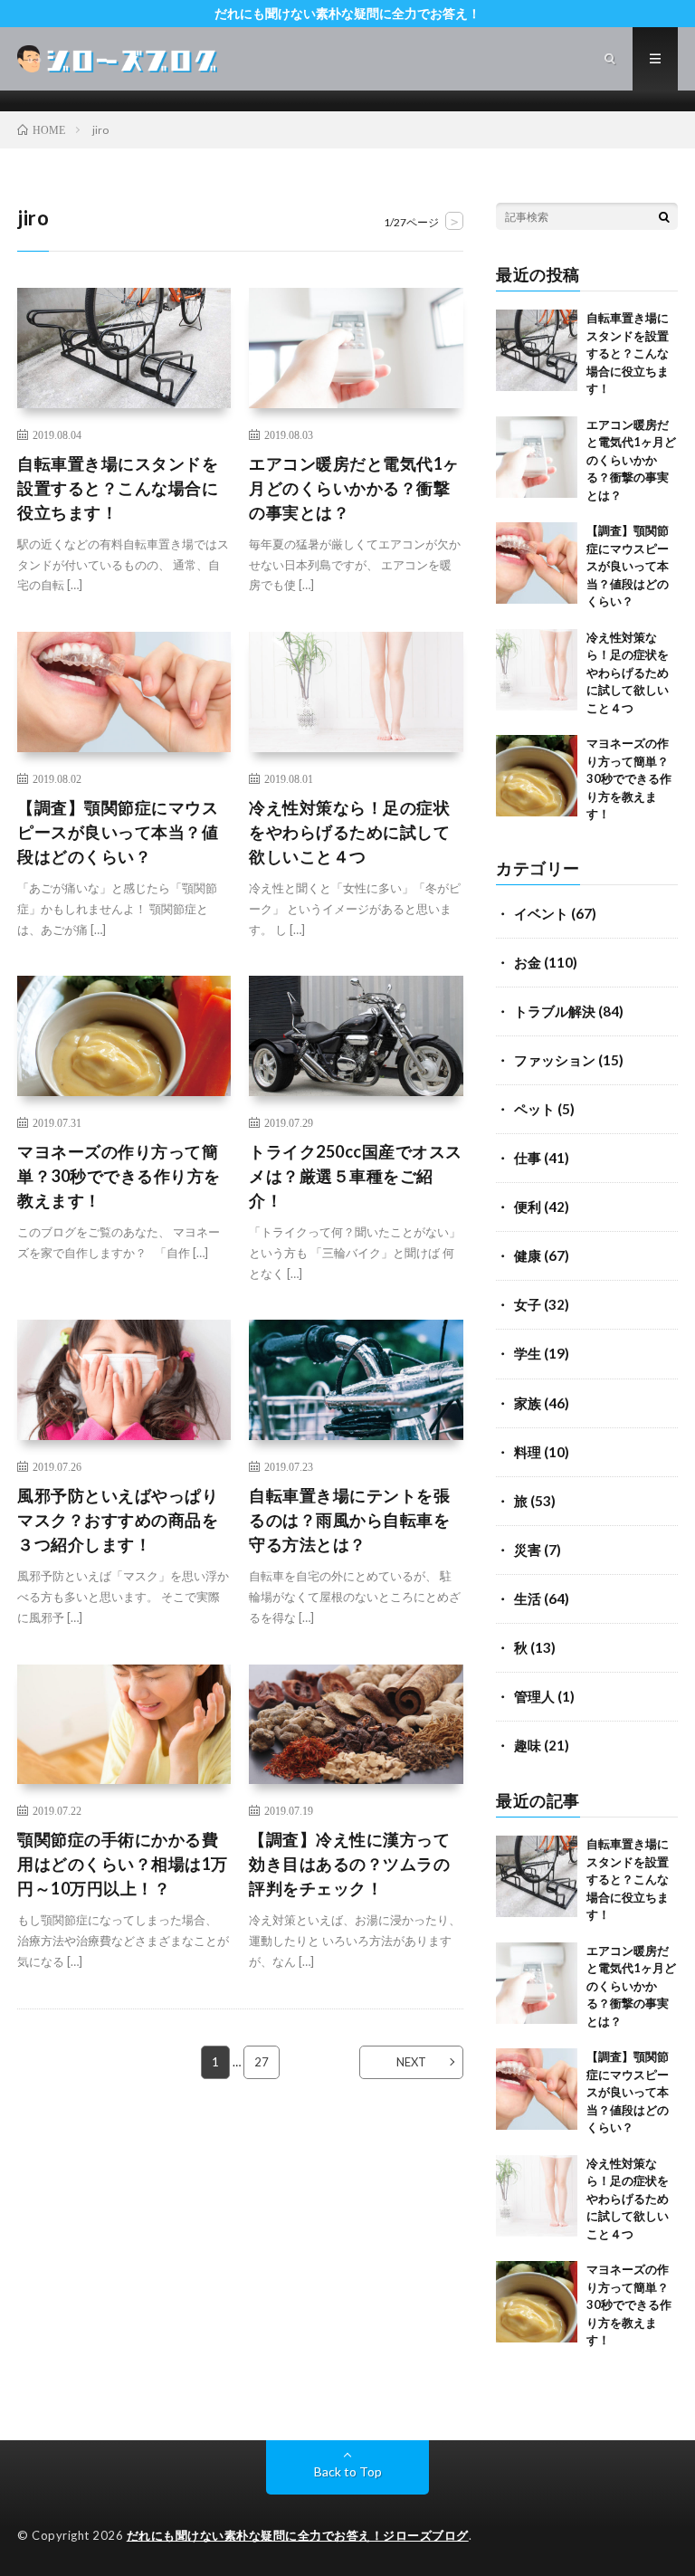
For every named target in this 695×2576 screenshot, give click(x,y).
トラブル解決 (555, 1011)
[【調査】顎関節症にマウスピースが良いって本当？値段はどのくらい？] (537, 563)
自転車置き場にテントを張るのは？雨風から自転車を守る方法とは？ (349, 1520)
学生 (528, 1353)
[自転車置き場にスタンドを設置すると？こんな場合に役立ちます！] (537, 350)
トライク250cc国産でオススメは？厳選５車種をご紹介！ (356, 1176)
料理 (528, 1452)
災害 (528, 1550)
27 (262, 2062)
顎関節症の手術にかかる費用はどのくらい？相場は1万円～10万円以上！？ (123, 1864)
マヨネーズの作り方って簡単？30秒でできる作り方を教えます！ (119, 1176)
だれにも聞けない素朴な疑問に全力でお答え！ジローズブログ (298, 2535)
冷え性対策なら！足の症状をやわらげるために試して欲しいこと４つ (349, 832)
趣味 (528, 1745)
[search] (664, 216)
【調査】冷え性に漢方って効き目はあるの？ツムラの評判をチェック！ (349, 1864)
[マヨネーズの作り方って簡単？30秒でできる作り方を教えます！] (537, 776)
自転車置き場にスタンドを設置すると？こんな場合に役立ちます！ (118, 488)
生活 (528, 1598)
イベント (541, 913)
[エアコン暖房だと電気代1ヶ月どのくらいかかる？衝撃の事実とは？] (537, 457)
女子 (528, 1304)
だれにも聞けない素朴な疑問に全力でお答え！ (347, 13)
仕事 (528, 1158)
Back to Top (348, 2471)
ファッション (555, 1060)
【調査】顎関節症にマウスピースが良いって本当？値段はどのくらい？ (118, 832)
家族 (528, 1403)
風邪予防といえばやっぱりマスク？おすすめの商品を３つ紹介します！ (118, 1520)
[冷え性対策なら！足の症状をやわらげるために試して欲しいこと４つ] (537, 670)
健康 (528, 1255)
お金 (528, 962)
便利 (528, 1207)
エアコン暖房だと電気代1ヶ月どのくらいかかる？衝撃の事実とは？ (354, 488)
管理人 (534, 1696)
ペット (534, 1109)
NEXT (411, 2062)
